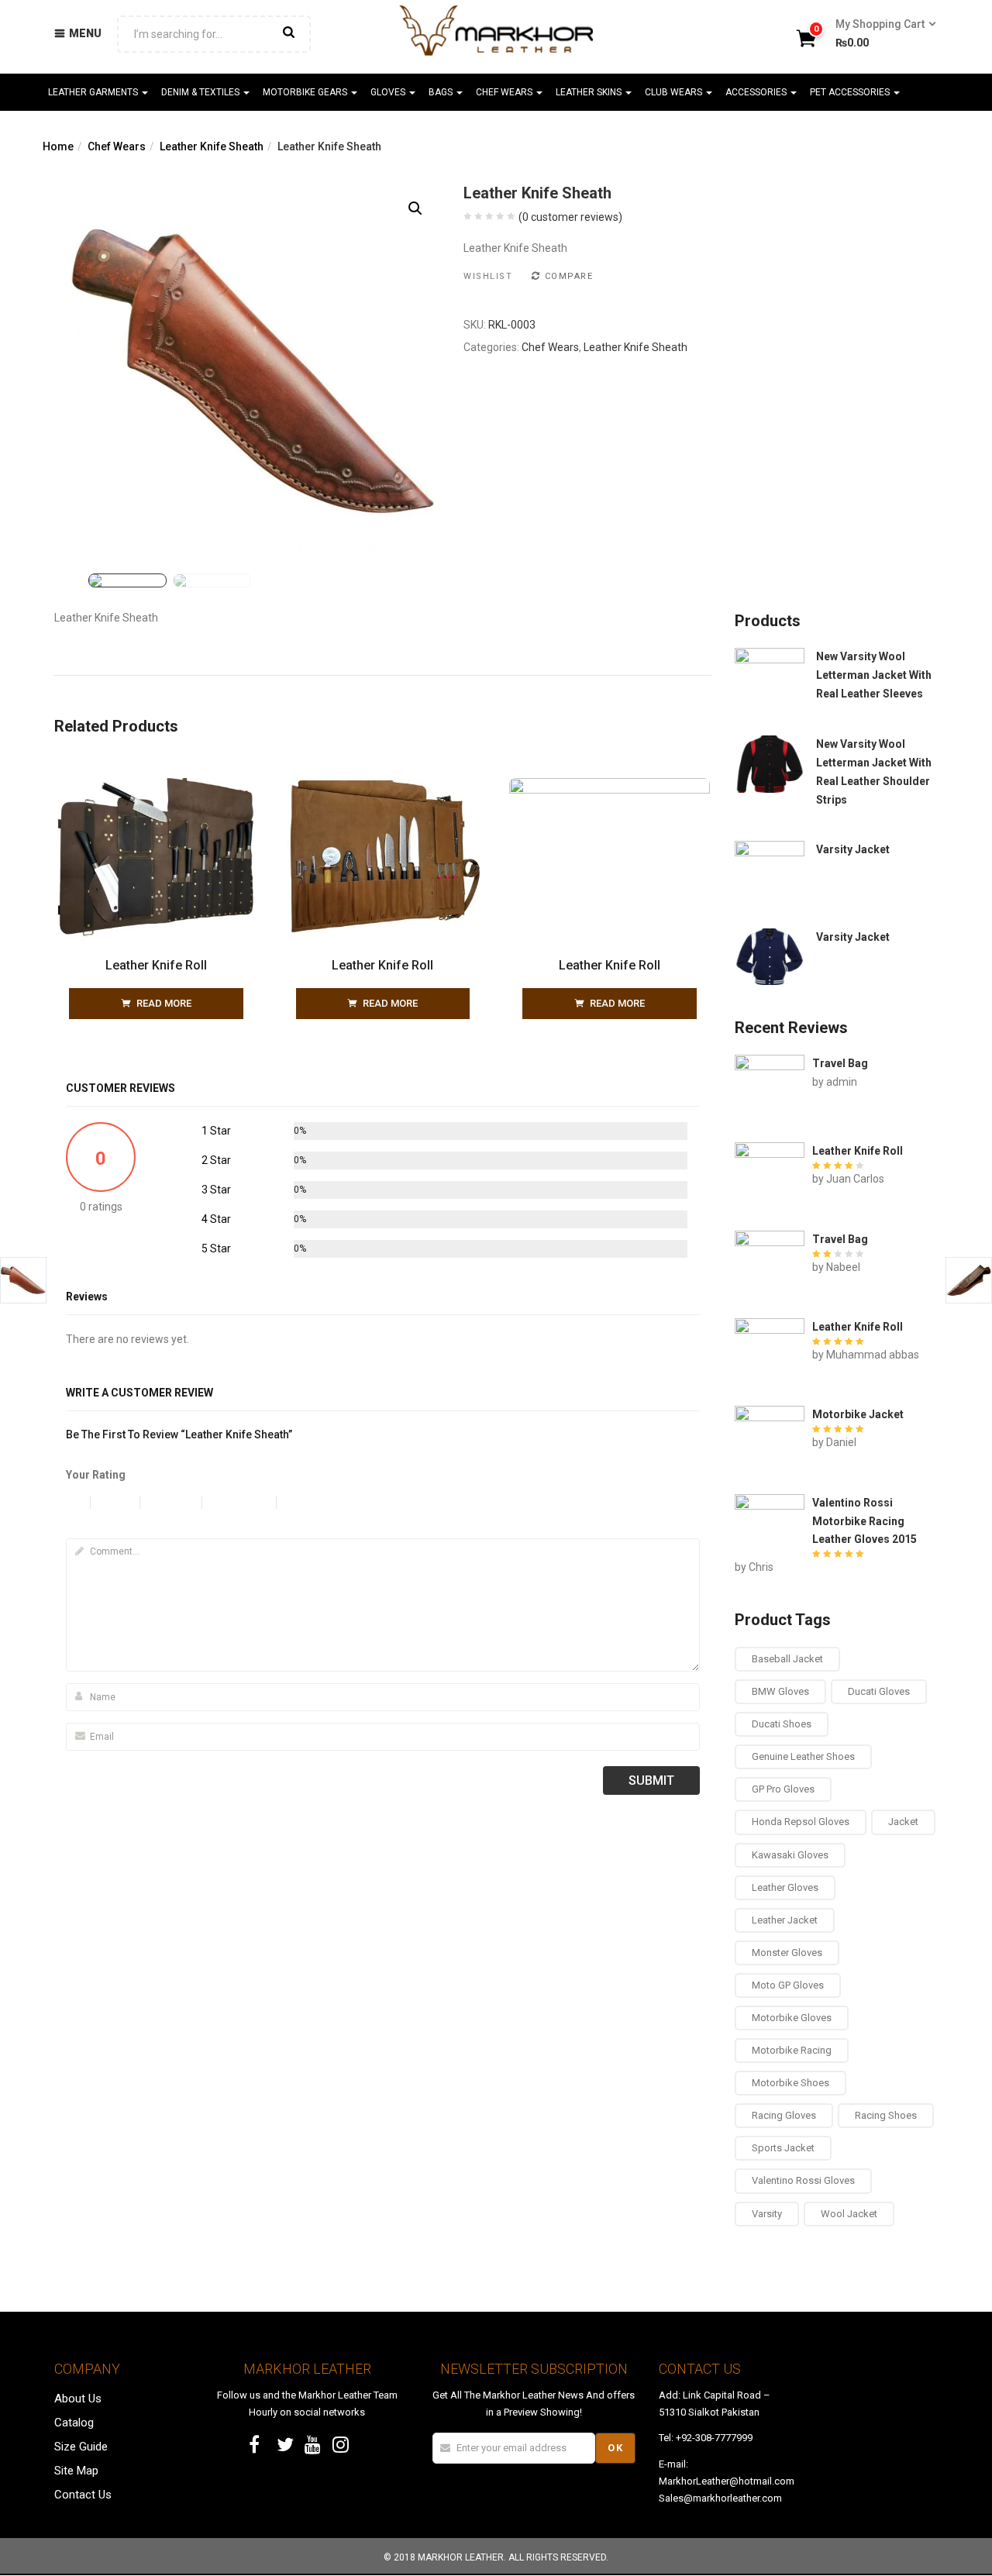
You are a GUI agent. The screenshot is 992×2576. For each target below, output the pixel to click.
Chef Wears (117, 146)
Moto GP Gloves (788, 1985)
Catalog (74, 2423)
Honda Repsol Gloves (801, 1822)
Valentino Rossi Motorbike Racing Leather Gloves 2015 (865, 1521)
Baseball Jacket (787, 1659)
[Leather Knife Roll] (156, 787)
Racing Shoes (886, 2115)
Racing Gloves (784, 2115)
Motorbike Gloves (792, 2018)
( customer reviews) (570, 217)
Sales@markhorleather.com (720, 2498)
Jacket (903, 1822)
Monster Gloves (787, 1953)
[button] (881, 34)
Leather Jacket (785, 1920)
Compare (569, 276)
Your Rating (96, 1475)
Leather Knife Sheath (212, 146)
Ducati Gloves (879, 1691)
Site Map (76, 2471)
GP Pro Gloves (783, 1789)
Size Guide (81, 2447)
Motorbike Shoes (790, 2083)
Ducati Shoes (782, 1724)
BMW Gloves (780, 1691)
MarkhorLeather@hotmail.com (727, 2481)
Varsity (767, 2214)
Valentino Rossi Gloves (803, 2180)
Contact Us (83, 2495)
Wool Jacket (849, 2214)
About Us (78, 2399)
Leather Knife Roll (156, 965)
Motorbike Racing (792, 2050)
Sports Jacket (783, 2148)
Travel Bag (840, 1063)
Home (58, 146)
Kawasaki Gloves (790, 1855)
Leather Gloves (785, 1887)
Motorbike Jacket (858, 1414)
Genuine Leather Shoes (803, 1756)
